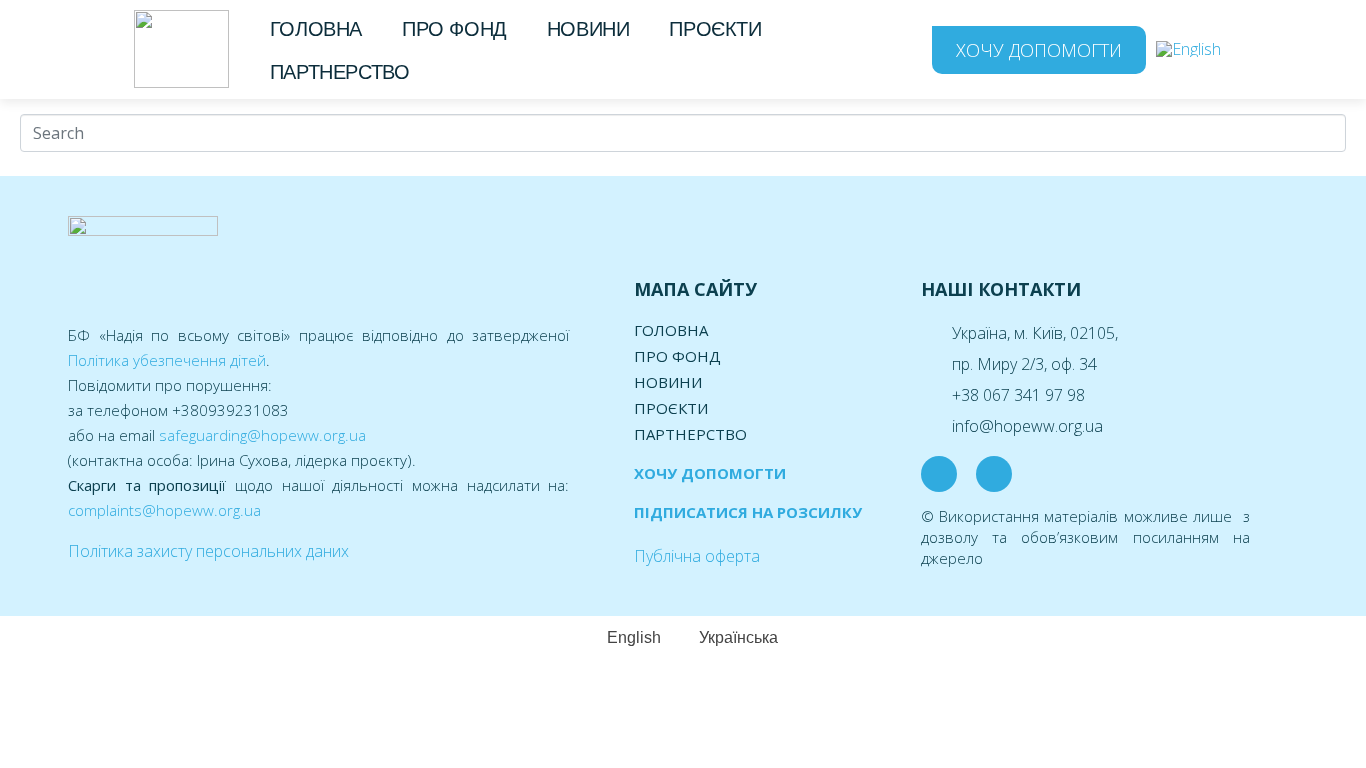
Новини (588, 29)
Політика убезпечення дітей (167, 360)
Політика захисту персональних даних (208, 551)
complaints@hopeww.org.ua (164, 510)
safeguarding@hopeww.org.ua (262, 435)
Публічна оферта (697, 556)
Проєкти (715, 29)
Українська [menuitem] (738, 637)
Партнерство (340, 72)
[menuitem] (1188, 49)
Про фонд (454, 29)
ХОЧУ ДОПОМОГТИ (710, 473)
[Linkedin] (994, 474)
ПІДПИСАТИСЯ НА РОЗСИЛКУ (748, 512)
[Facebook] (939, 474)
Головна (316, 29)
